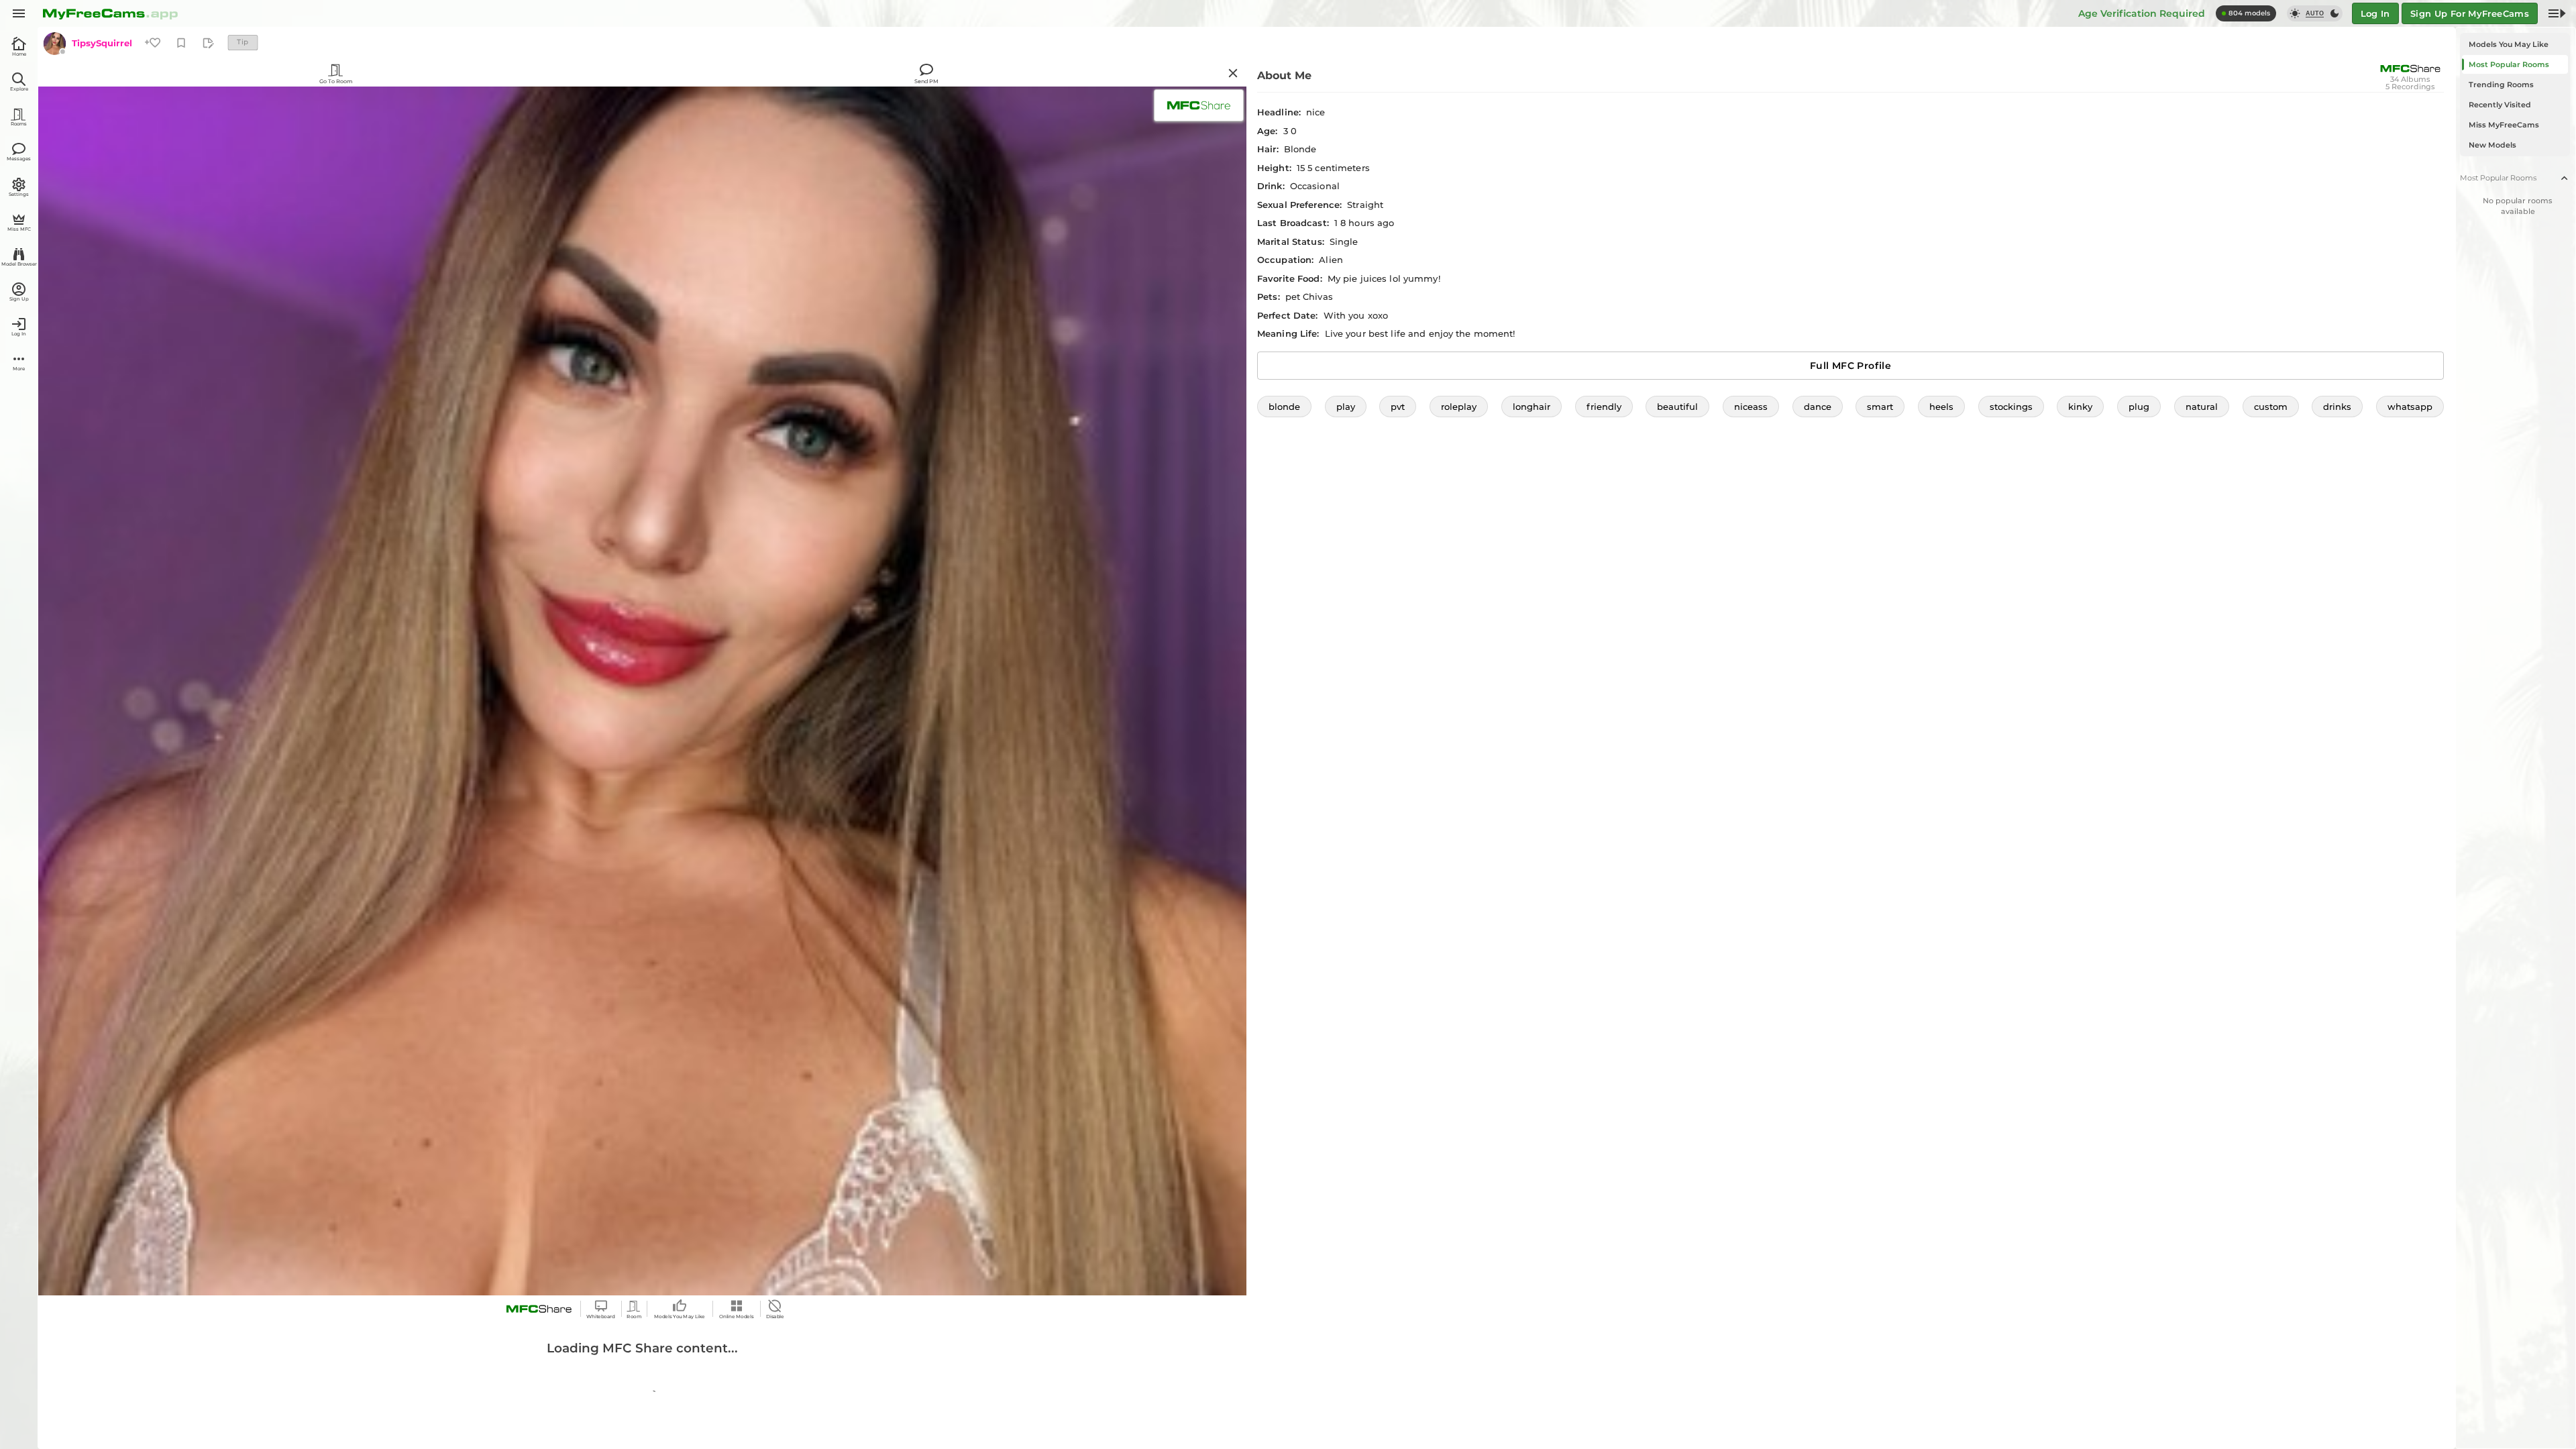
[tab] (2515, 44)
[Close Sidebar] (2557, 13)
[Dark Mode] (2334, 13)
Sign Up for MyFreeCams (2470, 13)
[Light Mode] (2295, 13)
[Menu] (19, 13)
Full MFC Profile (1850, 366)
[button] (1284, 407)
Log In (2375, 13)
